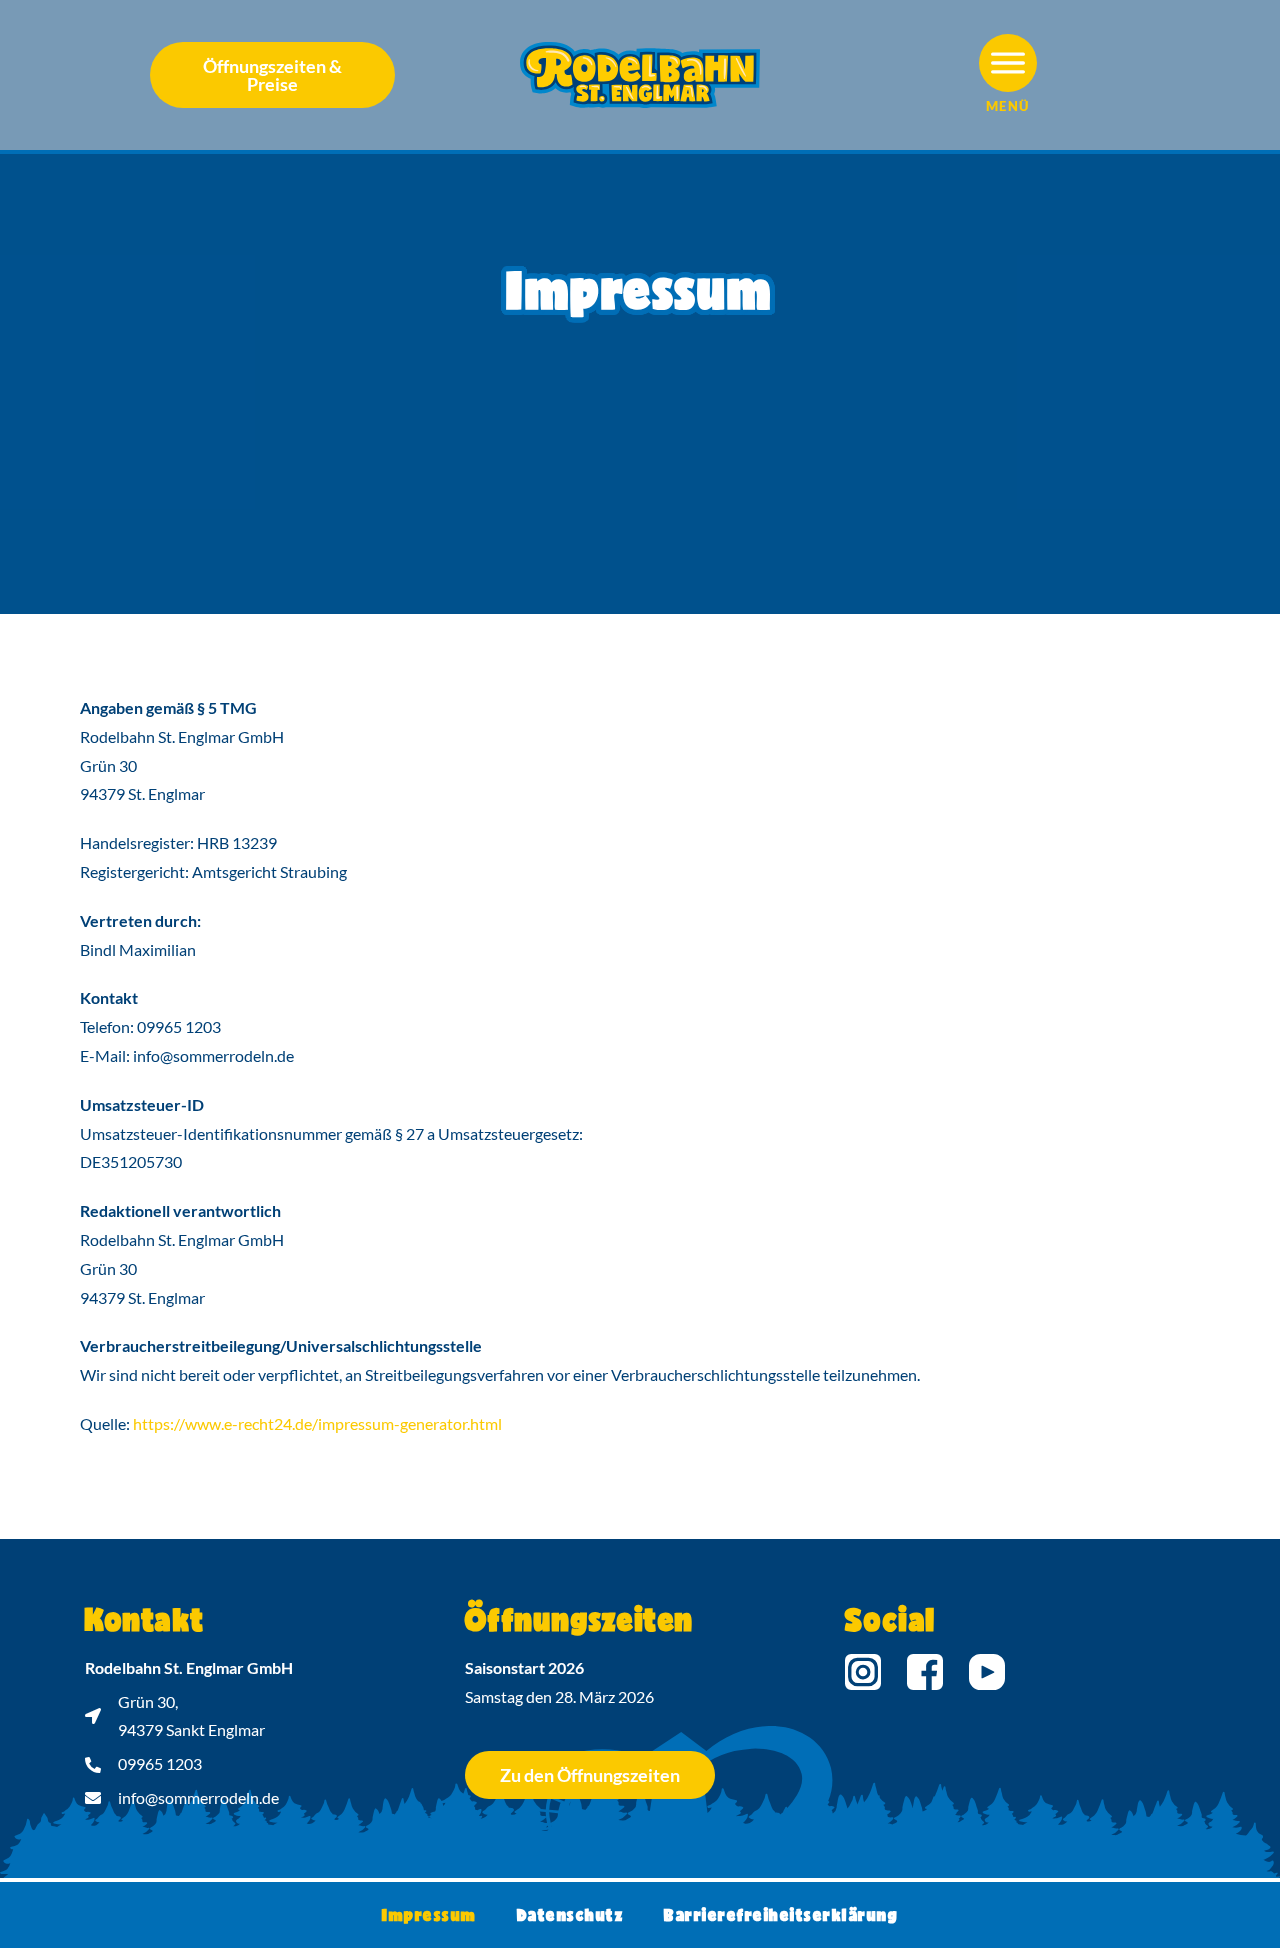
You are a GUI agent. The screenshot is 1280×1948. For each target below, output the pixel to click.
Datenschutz (571, 1914)
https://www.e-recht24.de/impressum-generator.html (317, 1423)
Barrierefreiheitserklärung (781, 1914)
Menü (1008, 106)
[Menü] (1008, 63)
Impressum (429, 1914)
